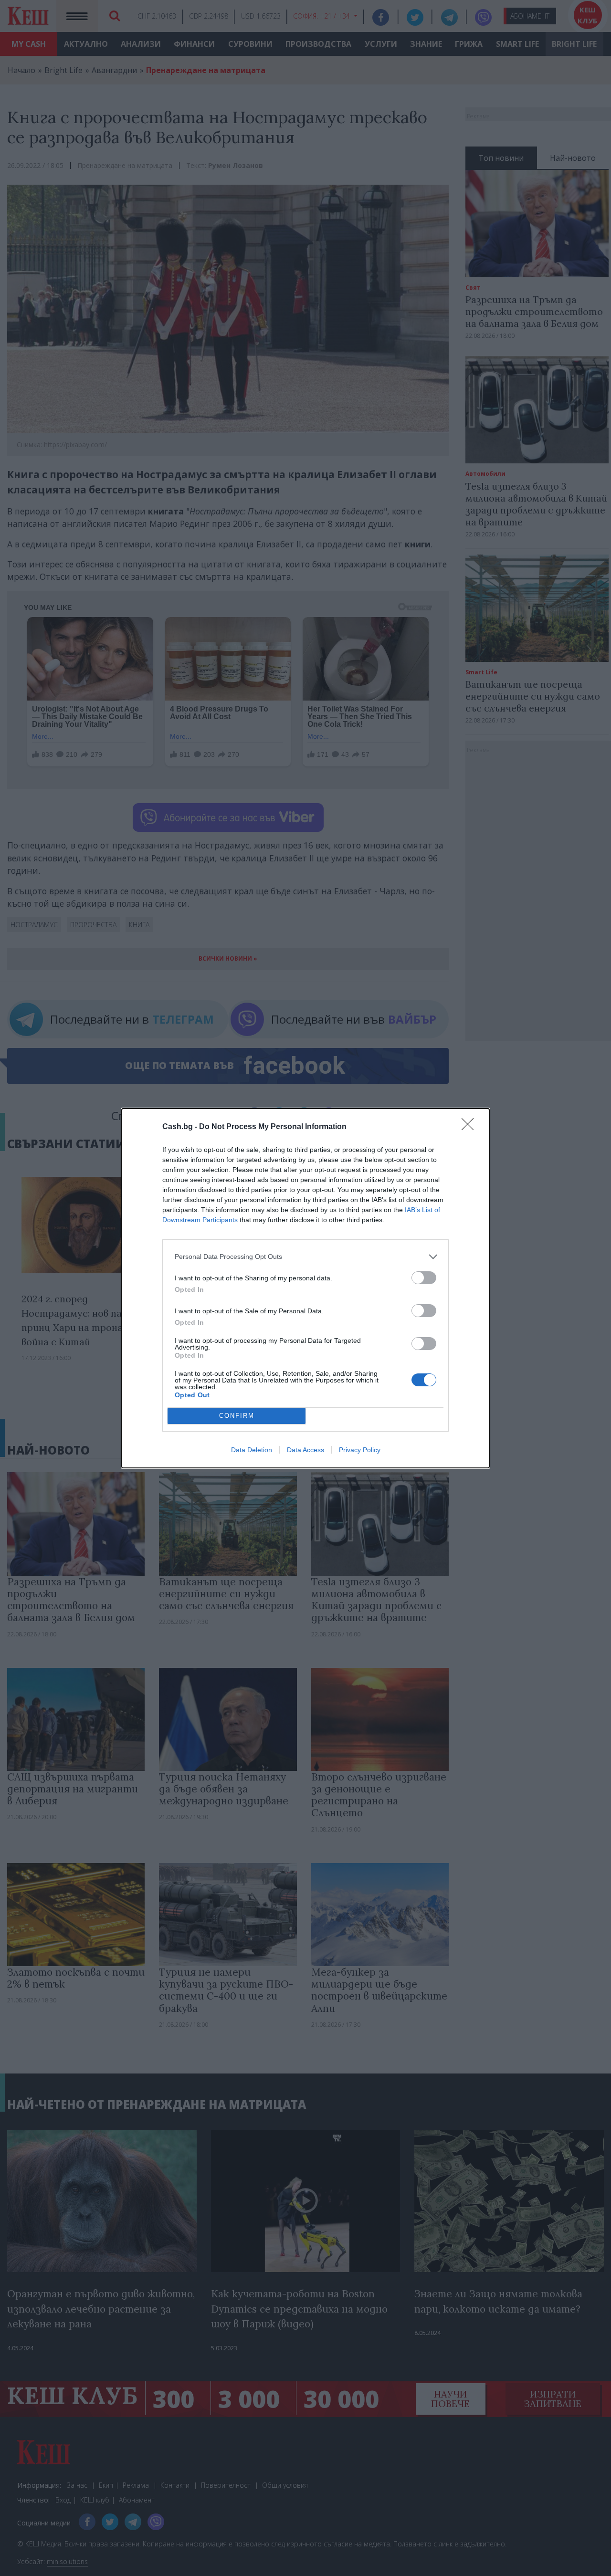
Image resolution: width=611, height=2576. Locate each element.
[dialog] (305, 1288)
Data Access (305, 1450)
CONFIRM (237, 1416)
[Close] (471, 1127)
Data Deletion (252, 1450)
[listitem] (305, 1257)
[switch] (424, 1278)
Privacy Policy (360, 1450)
